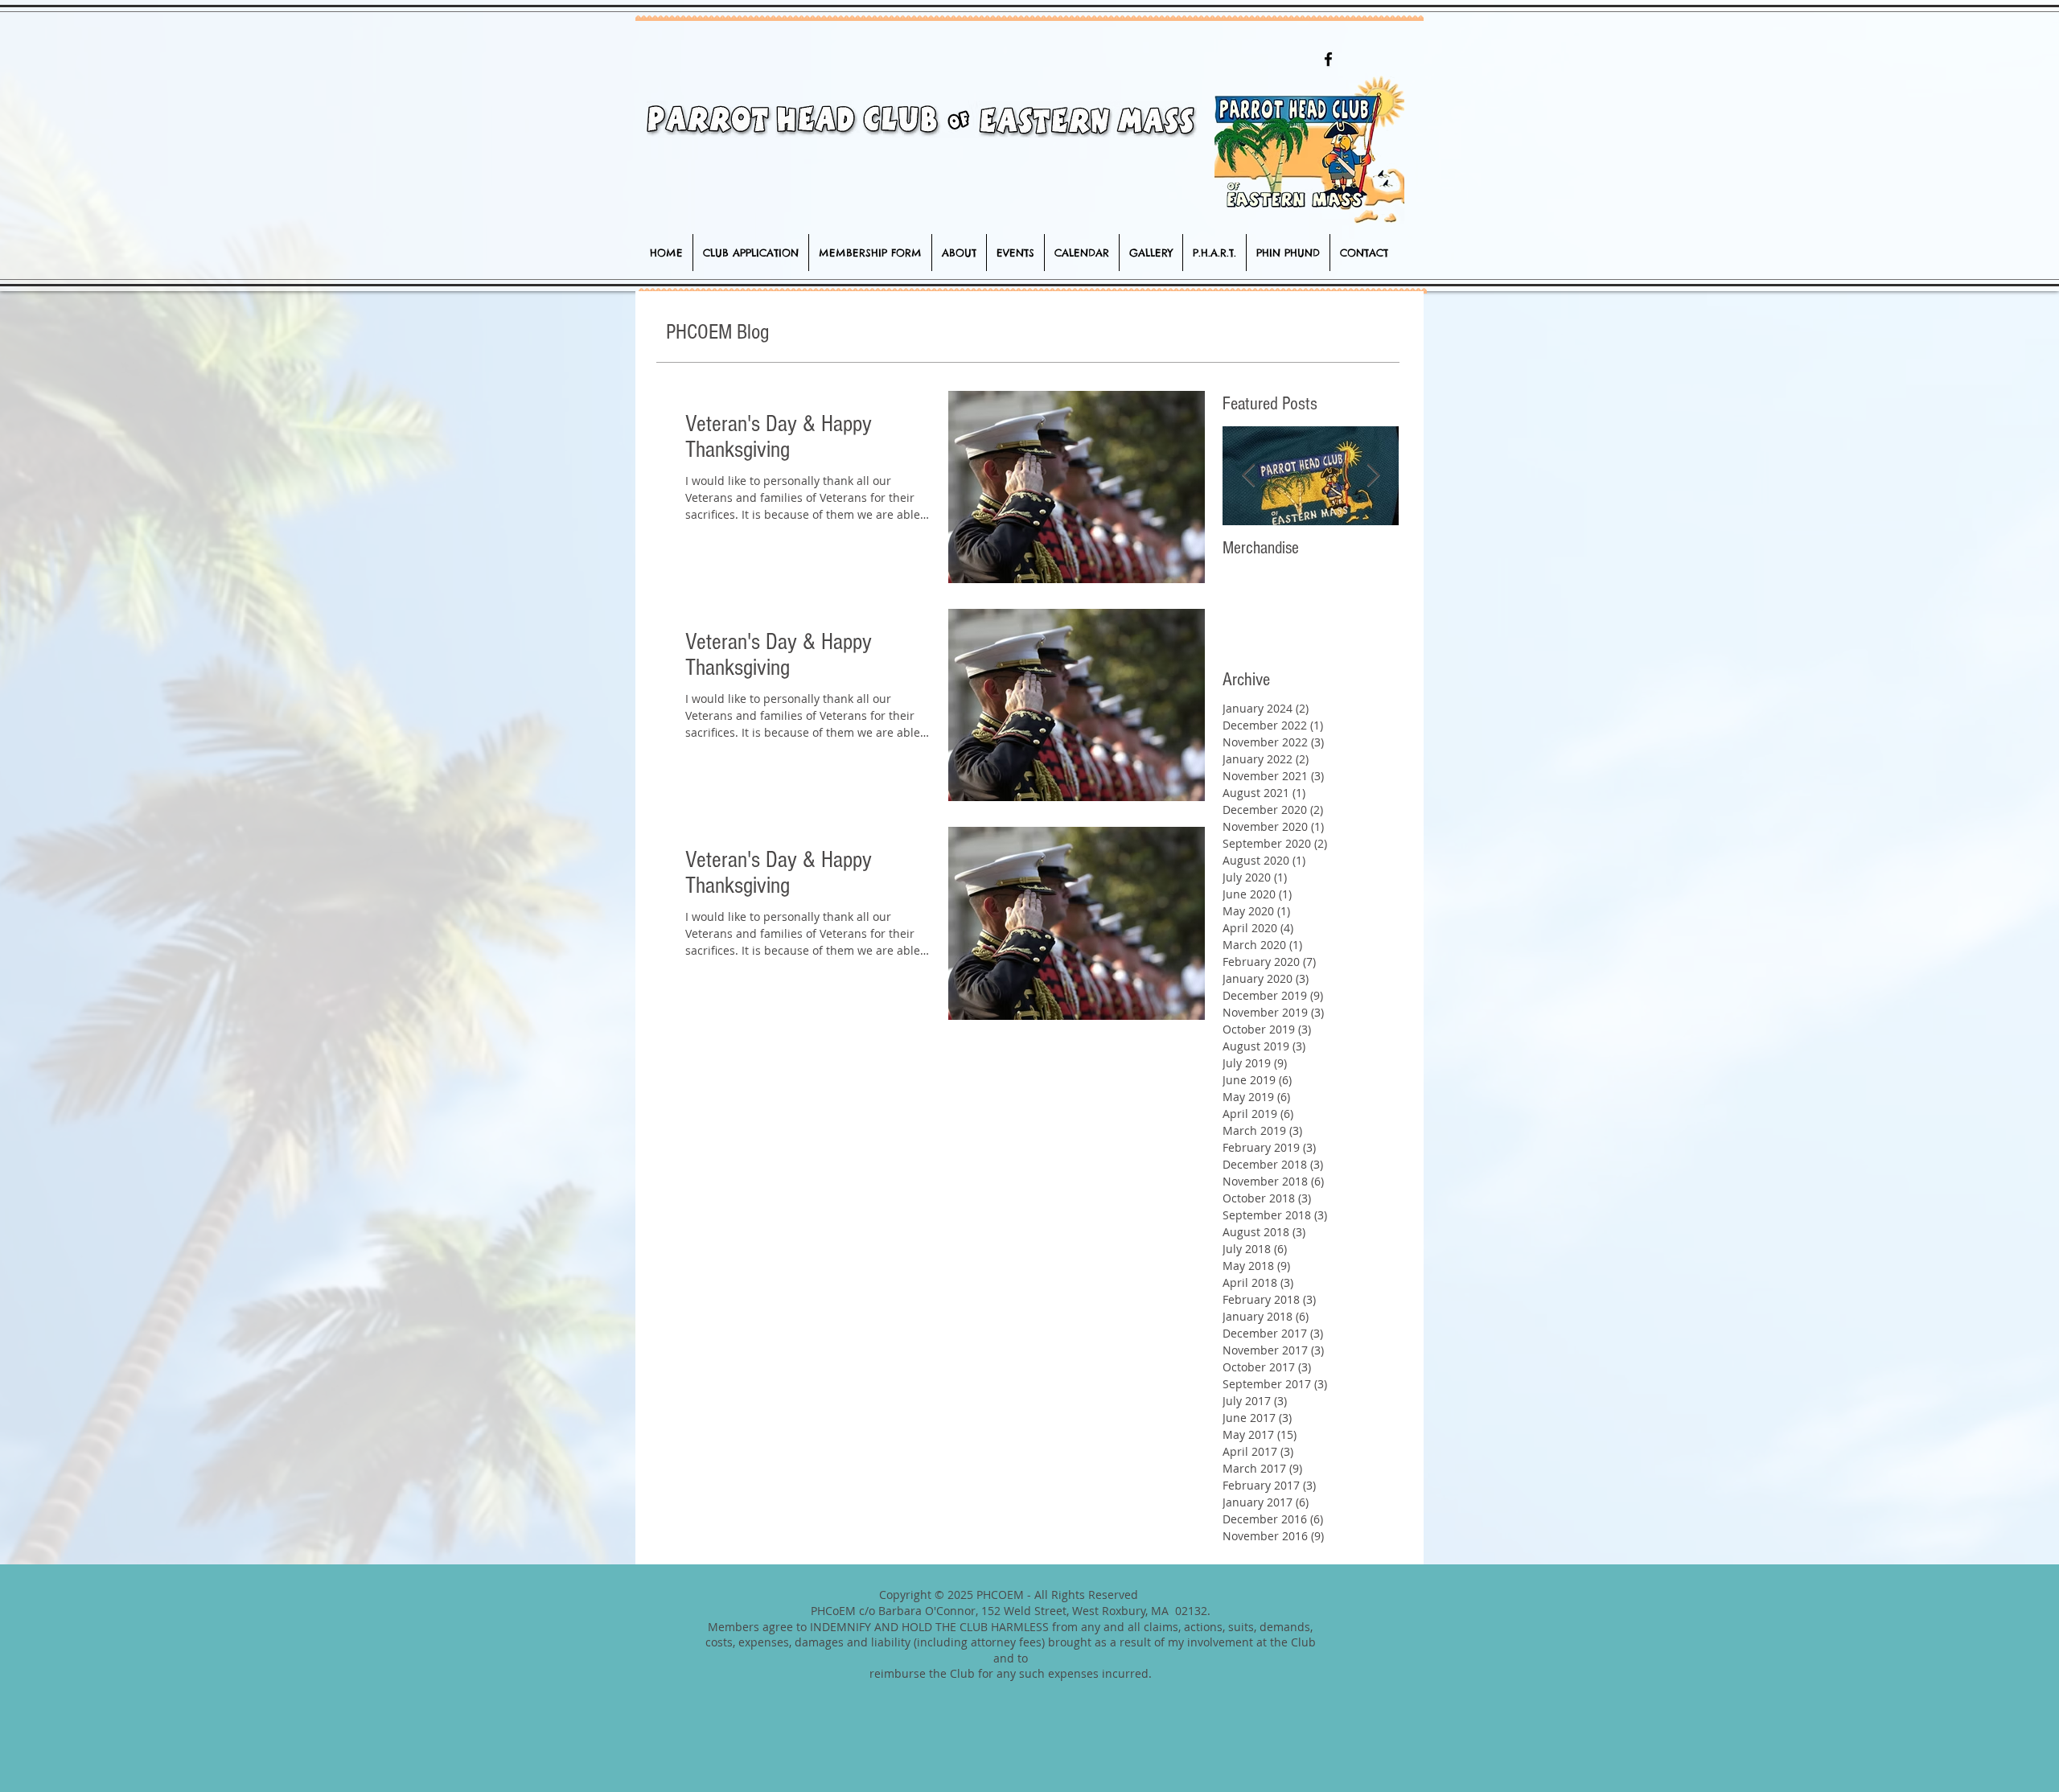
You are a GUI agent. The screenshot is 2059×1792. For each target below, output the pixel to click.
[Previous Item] (1248, 476)
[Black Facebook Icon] (1328, 59)
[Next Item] (1373, 476)
